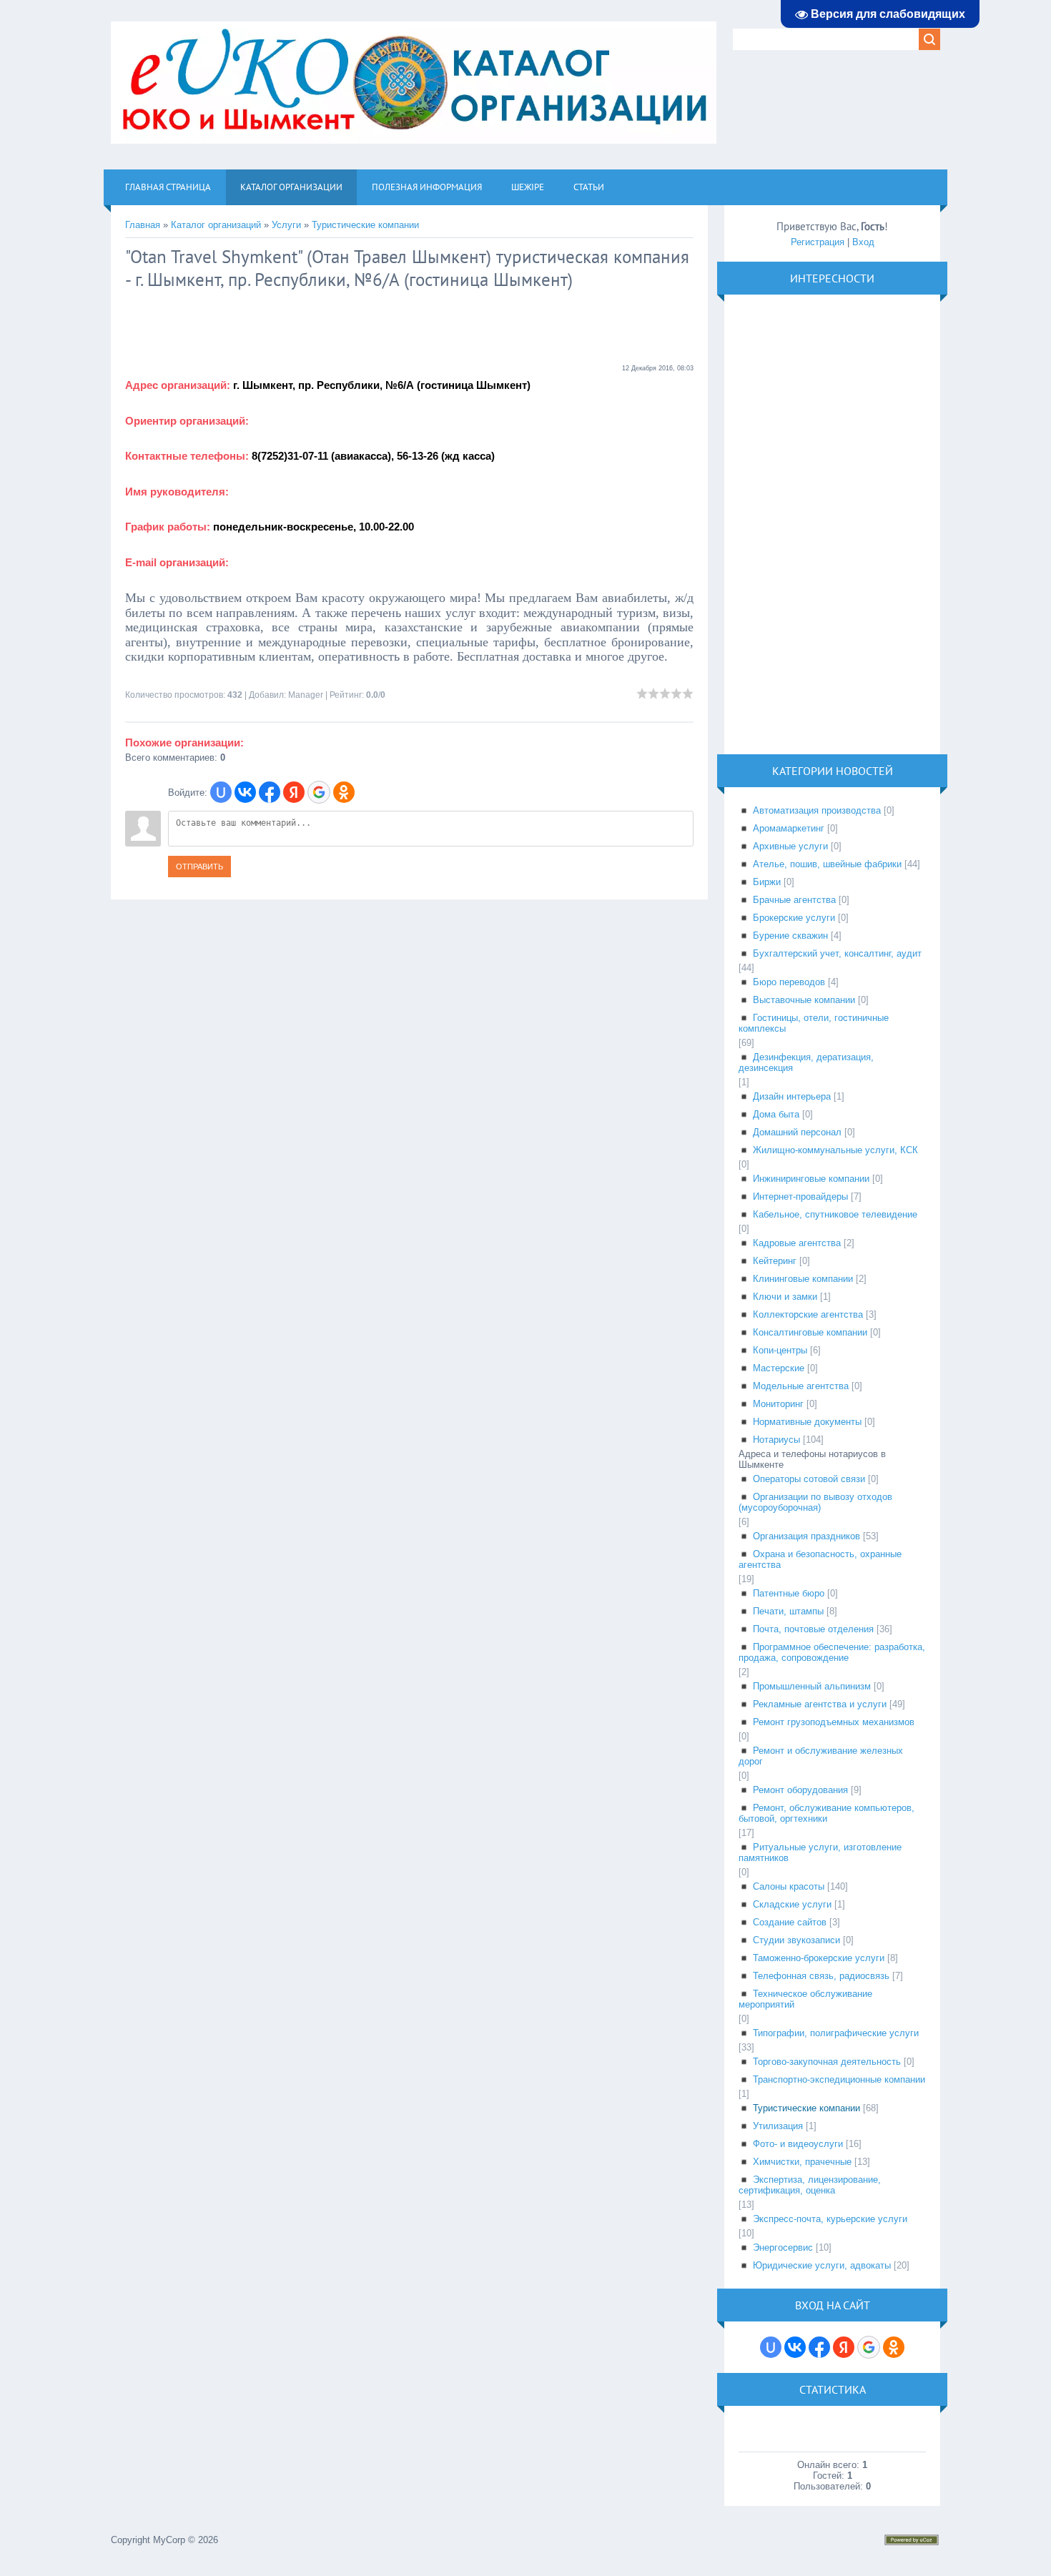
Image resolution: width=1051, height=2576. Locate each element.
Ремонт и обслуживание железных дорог (821, 1756)
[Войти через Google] (319, 792)
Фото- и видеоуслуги (798, 2144)
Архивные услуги (790, 846)
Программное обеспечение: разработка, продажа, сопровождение (832, 1652)
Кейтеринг (775, 1261)
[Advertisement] (240, 327)
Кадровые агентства (797, 1243)
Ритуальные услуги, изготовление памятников (820, 1852)
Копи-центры (780, 1350)
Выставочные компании (804, 1000)
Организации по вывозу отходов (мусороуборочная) (815, 1502)
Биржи (767, 882)
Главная (143, 225)
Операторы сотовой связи (809, 1479)
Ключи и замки (785, 1297)
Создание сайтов (790, 1922)
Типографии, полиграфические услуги (836, 2033)
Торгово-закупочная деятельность (827, 2062)
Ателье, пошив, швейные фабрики (827, 864)
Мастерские (779, 1368)
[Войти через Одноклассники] (344, 792)
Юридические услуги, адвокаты (822, 2265)
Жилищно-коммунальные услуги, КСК (835, 1150)
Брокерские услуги (794, 918)
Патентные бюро (789, 1593)
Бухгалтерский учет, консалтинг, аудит (837, 953)
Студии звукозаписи (796, 1940)
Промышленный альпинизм (812, 1686)
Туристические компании (365, 225)
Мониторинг (778, 1404)
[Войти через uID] (221, 792)
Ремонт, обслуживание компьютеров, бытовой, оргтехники (827, 1813)
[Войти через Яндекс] (294, 792)
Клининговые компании (803, 1279)
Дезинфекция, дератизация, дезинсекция (806, 1062)
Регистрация (818, 242)
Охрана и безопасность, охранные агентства (820, 1559)
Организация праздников (806, 1536)
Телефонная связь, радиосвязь (821, 1976)
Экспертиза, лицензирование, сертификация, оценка (810, 2185)
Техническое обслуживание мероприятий (805, 1999)
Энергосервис (783, 2247)
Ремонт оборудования (800, 1790)
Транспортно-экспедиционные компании (839, 2079)
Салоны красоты (789, 1886)
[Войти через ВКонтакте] (245, 792)
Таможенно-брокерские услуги (819, 1958)
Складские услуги (792, 1904)
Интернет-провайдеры (800, 1196)
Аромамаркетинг (789, 828)
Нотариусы (776, 1440)
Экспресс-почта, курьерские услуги (830, 2219)
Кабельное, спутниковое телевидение (835, 1214)
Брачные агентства (794, 900)
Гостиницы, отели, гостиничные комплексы (814, 1023)
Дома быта (776, 1114)
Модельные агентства (801, 1386)
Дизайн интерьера (792, 1096)
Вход (863, 242)
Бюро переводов (789, 982)
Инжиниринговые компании (811, 1179)
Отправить (199, 867)
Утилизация (778, 2126)
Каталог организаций (216, 225)
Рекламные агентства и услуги (820, 1704)
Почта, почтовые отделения (813, 1629)
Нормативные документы (807, 1422)
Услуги (286, 225)
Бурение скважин (790, 936)
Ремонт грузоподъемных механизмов (834, 1722)
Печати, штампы (788, 1611)
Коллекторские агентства (808, 1314)
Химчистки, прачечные (802, 2162)
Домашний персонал (797, 1132)
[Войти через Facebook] (270, 792)
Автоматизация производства (817, 810)
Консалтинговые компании (810, 1332)
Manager (306, 695)
